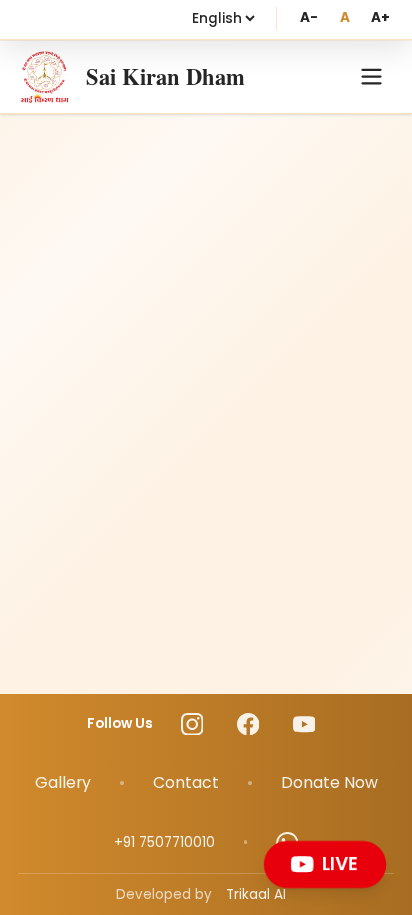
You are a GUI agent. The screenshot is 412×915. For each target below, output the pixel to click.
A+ (380, 17)
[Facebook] (248, 724)
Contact (186, 782)
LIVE (340, 864)
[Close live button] (380, 845)
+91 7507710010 (164, 842)
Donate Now (329, 782)
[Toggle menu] (371, 76)
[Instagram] (192, 724)
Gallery (63, 782)
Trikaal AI (256, 894)
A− (308, 17)
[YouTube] (304, 724)
